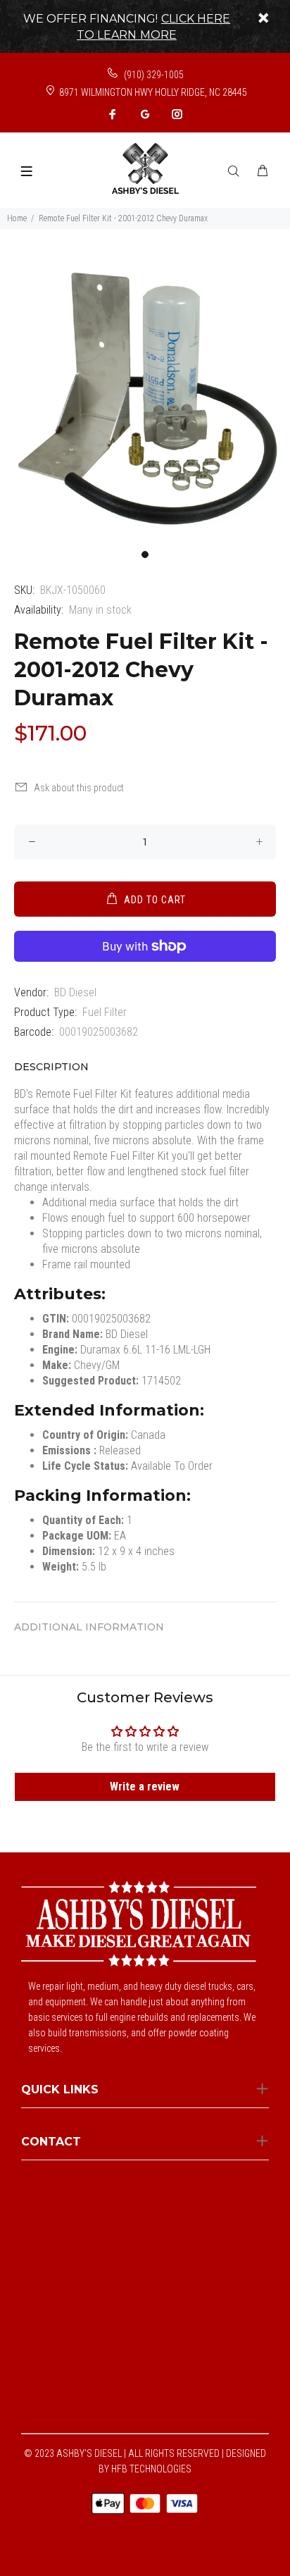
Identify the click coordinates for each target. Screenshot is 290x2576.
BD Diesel (75, 992)
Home (17, 218)
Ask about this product (79, 788)
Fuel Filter (105, 1012)
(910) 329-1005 (153, 75)
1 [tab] (145, 555)
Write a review (145, 1787)
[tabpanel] (145, 397)
